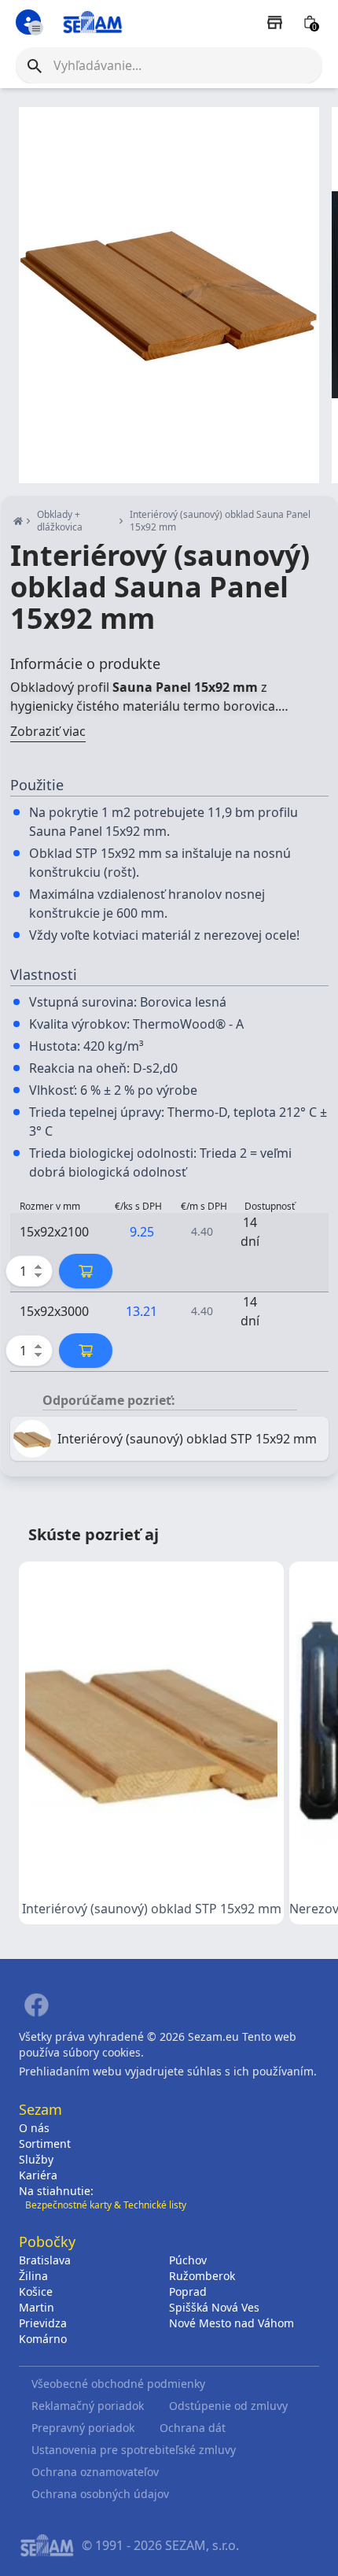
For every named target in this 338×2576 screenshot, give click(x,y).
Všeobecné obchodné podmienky (118, 2384)
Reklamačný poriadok (88, 2406)
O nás (34, 2128)
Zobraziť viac (48, 731)
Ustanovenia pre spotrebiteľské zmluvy (134, 2450)
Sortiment (45, 2144)
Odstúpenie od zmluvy (228, 2406)
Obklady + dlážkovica (60, 521)
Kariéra (38, 2175)
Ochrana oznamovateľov (95, 2472)
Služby (36, 2159)
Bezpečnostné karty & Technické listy (106, 2205)
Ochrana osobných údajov (100, 2494)
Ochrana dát (193, 2428)
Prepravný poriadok (83, 2428)
